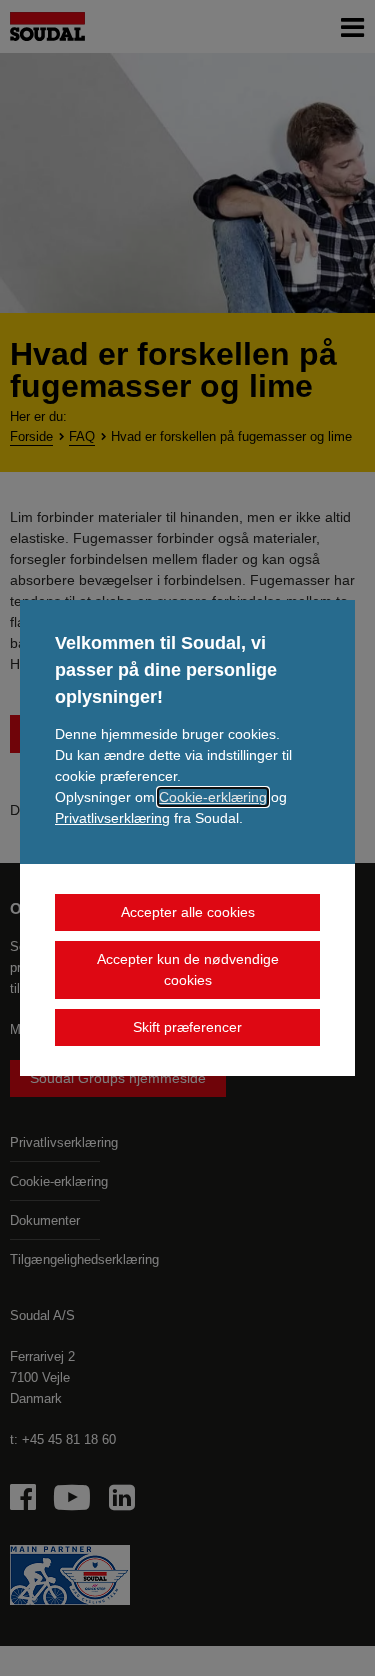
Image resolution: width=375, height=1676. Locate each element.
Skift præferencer (187, 1027)
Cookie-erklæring (213, 797)
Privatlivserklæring (112, 818)
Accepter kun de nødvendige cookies (188, 969)
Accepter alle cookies (188, 912)
